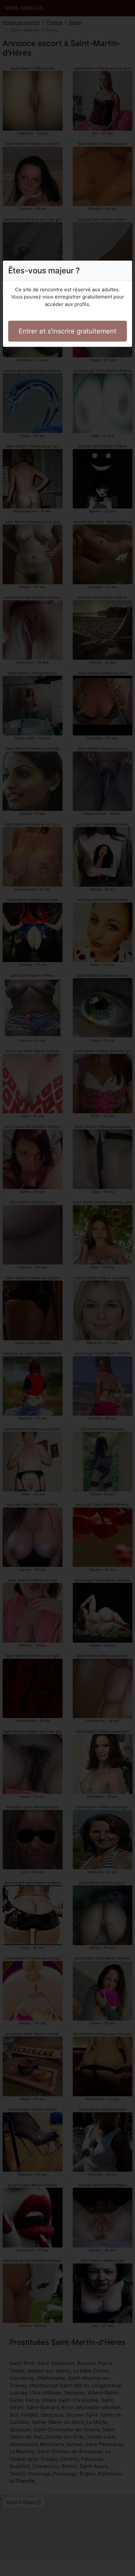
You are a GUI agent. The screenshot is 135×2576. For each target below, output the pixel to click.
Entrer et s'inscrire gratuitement (67, 331)
